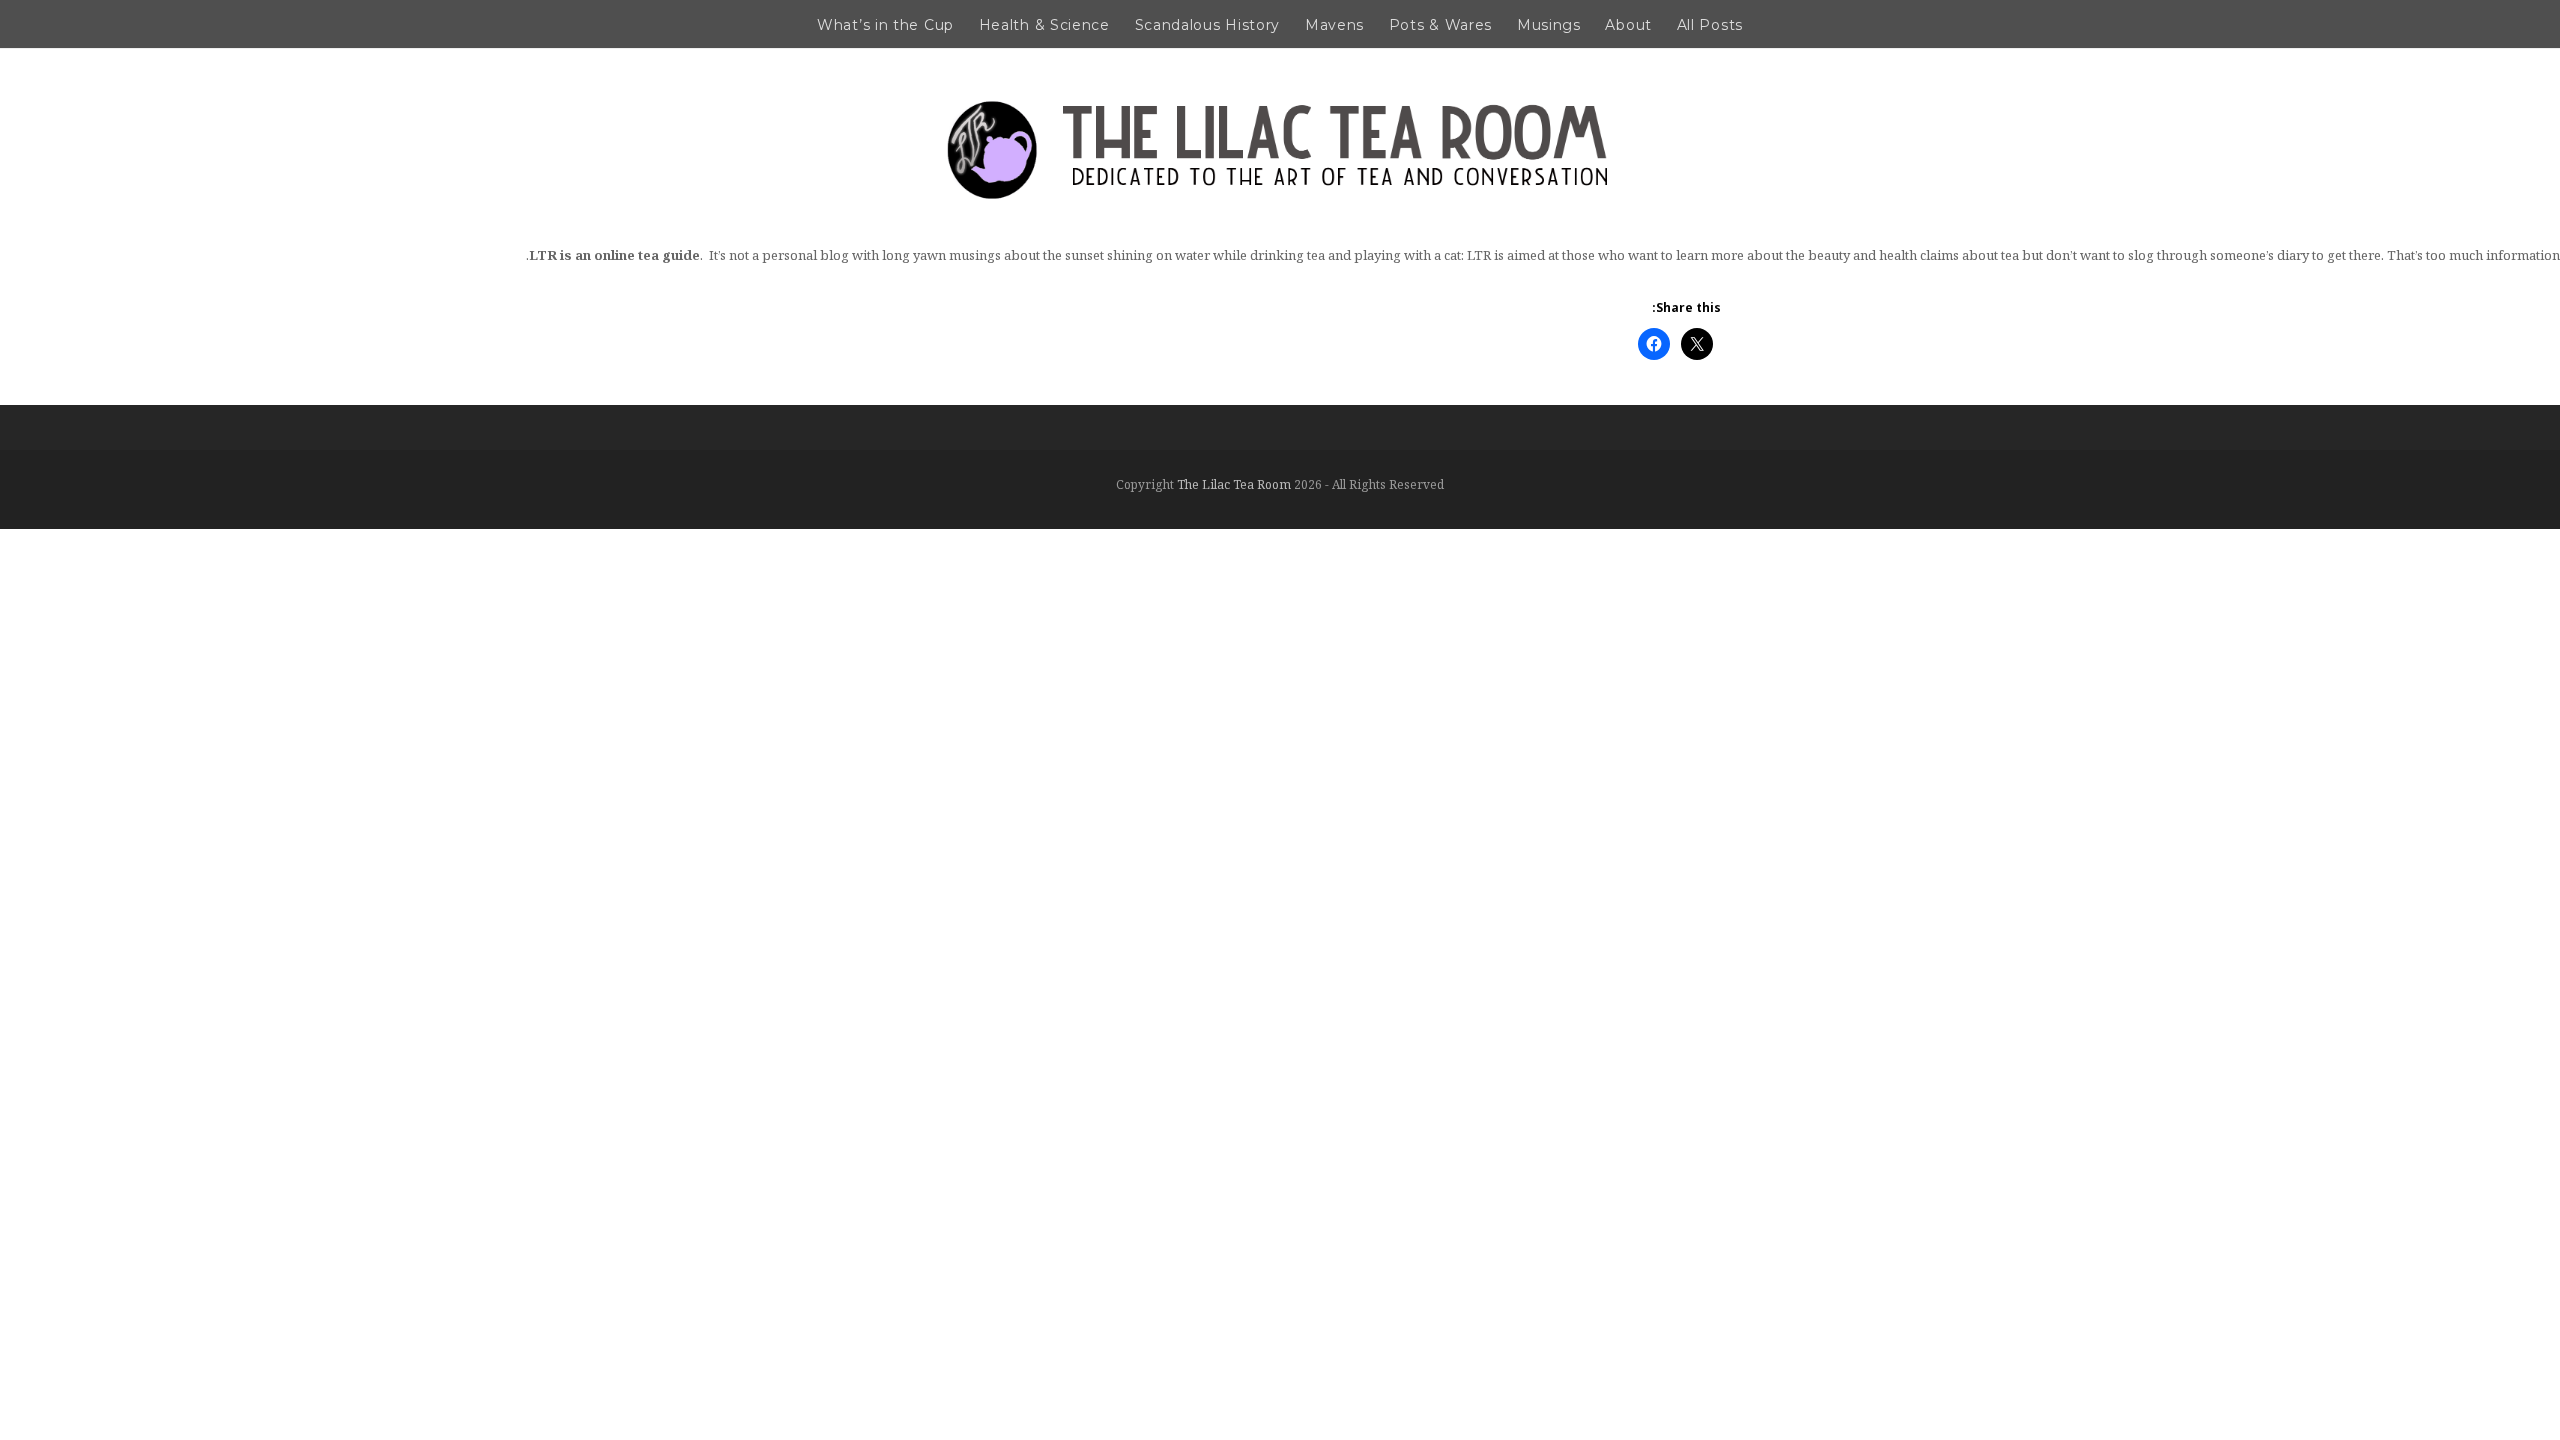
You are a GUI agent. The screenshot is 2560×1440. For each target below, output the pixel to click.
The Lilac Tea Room (1234, 484)
